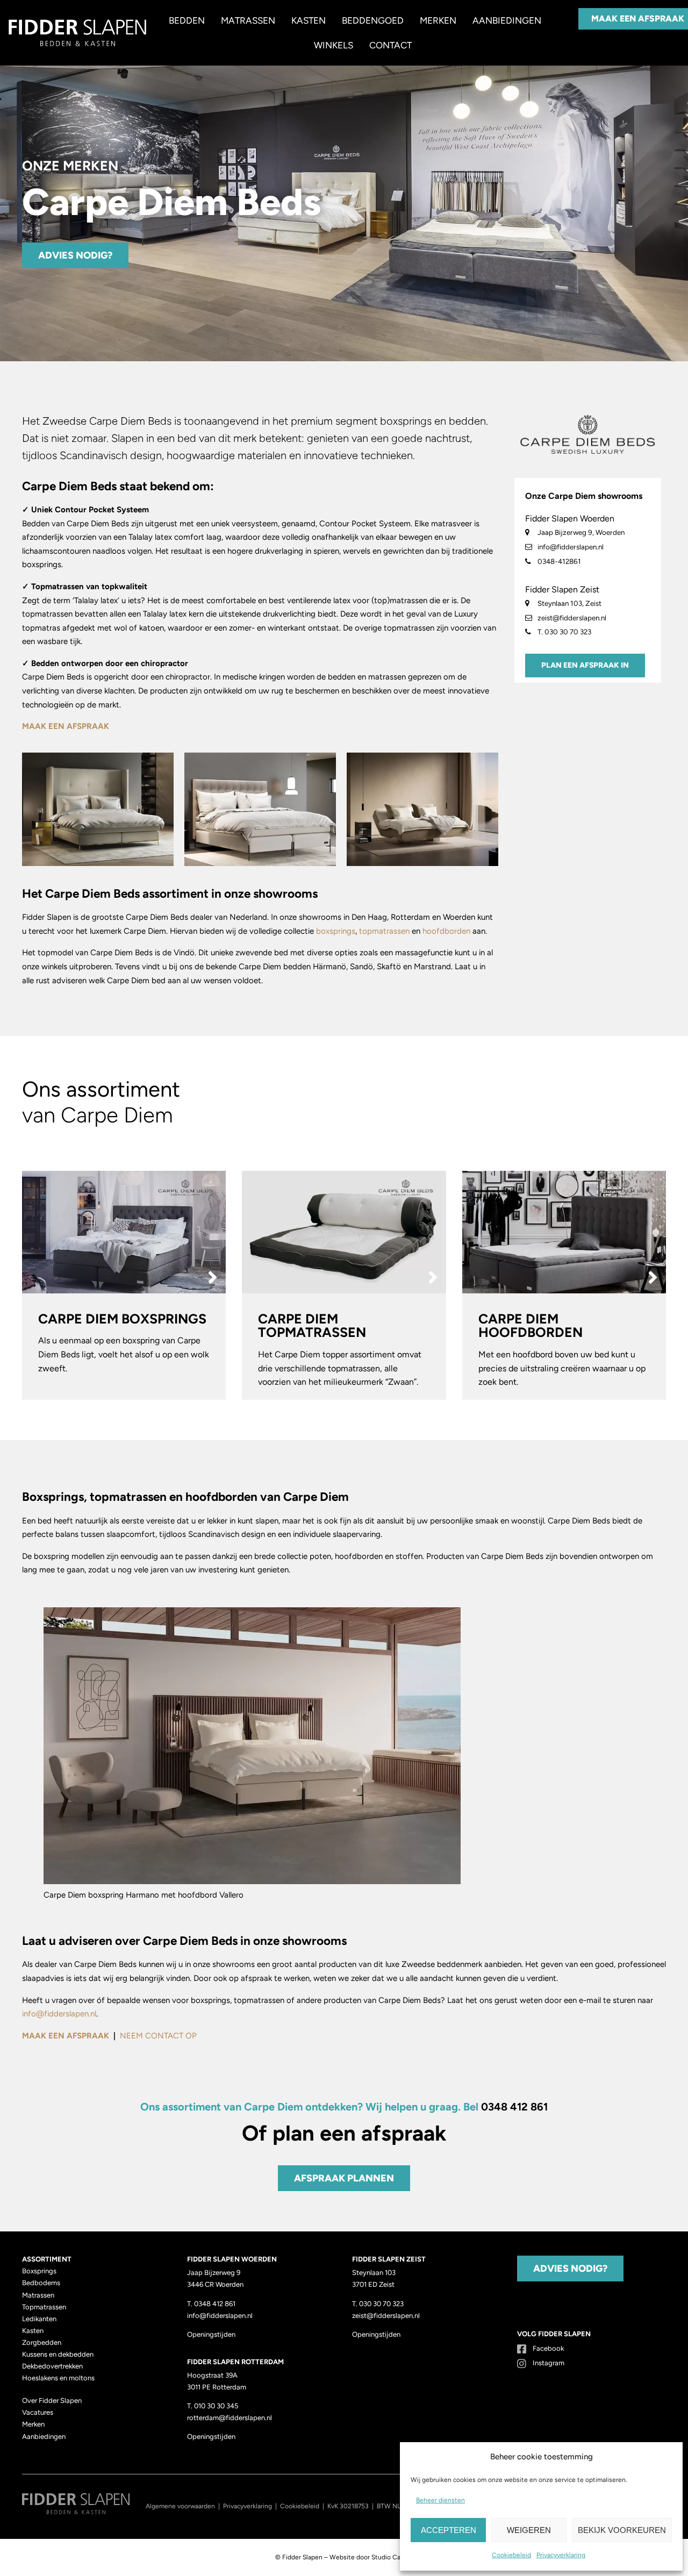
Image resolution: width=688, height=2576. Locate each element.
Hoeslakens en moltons (58, 2378)
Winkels (334, 45)
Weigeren (529, 2530)
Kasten (309, 20)
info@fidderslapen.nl (570, 547)
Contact (390, 45)
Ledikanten (39, 2319)
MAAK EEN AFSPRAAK (66, 726)
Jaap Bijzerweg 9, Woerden (580, 532)
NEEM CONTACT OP (158, 2036)
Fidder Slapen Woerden (570, 518)
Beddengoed (373, 20)
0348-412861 (558, 561)
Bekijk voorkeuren (622, 2530)
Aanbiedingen (507, 20)
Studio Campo (392, 2557)
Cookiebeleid (511, 2555)
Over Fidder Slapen (52, 2400)
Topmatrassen (44, 2307)
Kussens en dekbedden (58, 2354)
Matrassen (248, 20)
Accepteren (449, 2530)
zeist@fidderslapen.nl (571, 618)
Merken (438, 20)
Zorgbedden (42, 2342)
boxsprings (336, 931)
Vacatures (38, 2412)
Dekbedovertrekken (52, 2366)
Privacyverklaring (561, 2555)
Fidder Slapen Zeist (562, 589)
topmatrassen (384, 931)
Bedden (187, 20)
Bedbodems (41, 2283)
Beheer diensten (440, 2500)
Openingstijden (211, 2334)
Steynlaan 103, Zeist (569, 603)
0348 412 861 (514, 2107)
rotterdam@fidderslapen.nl (230, 2418)
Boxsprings (39, 2271)
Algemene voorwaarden (180, 2506)
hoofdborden (446, 931)
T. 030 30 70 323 (564, 632)
